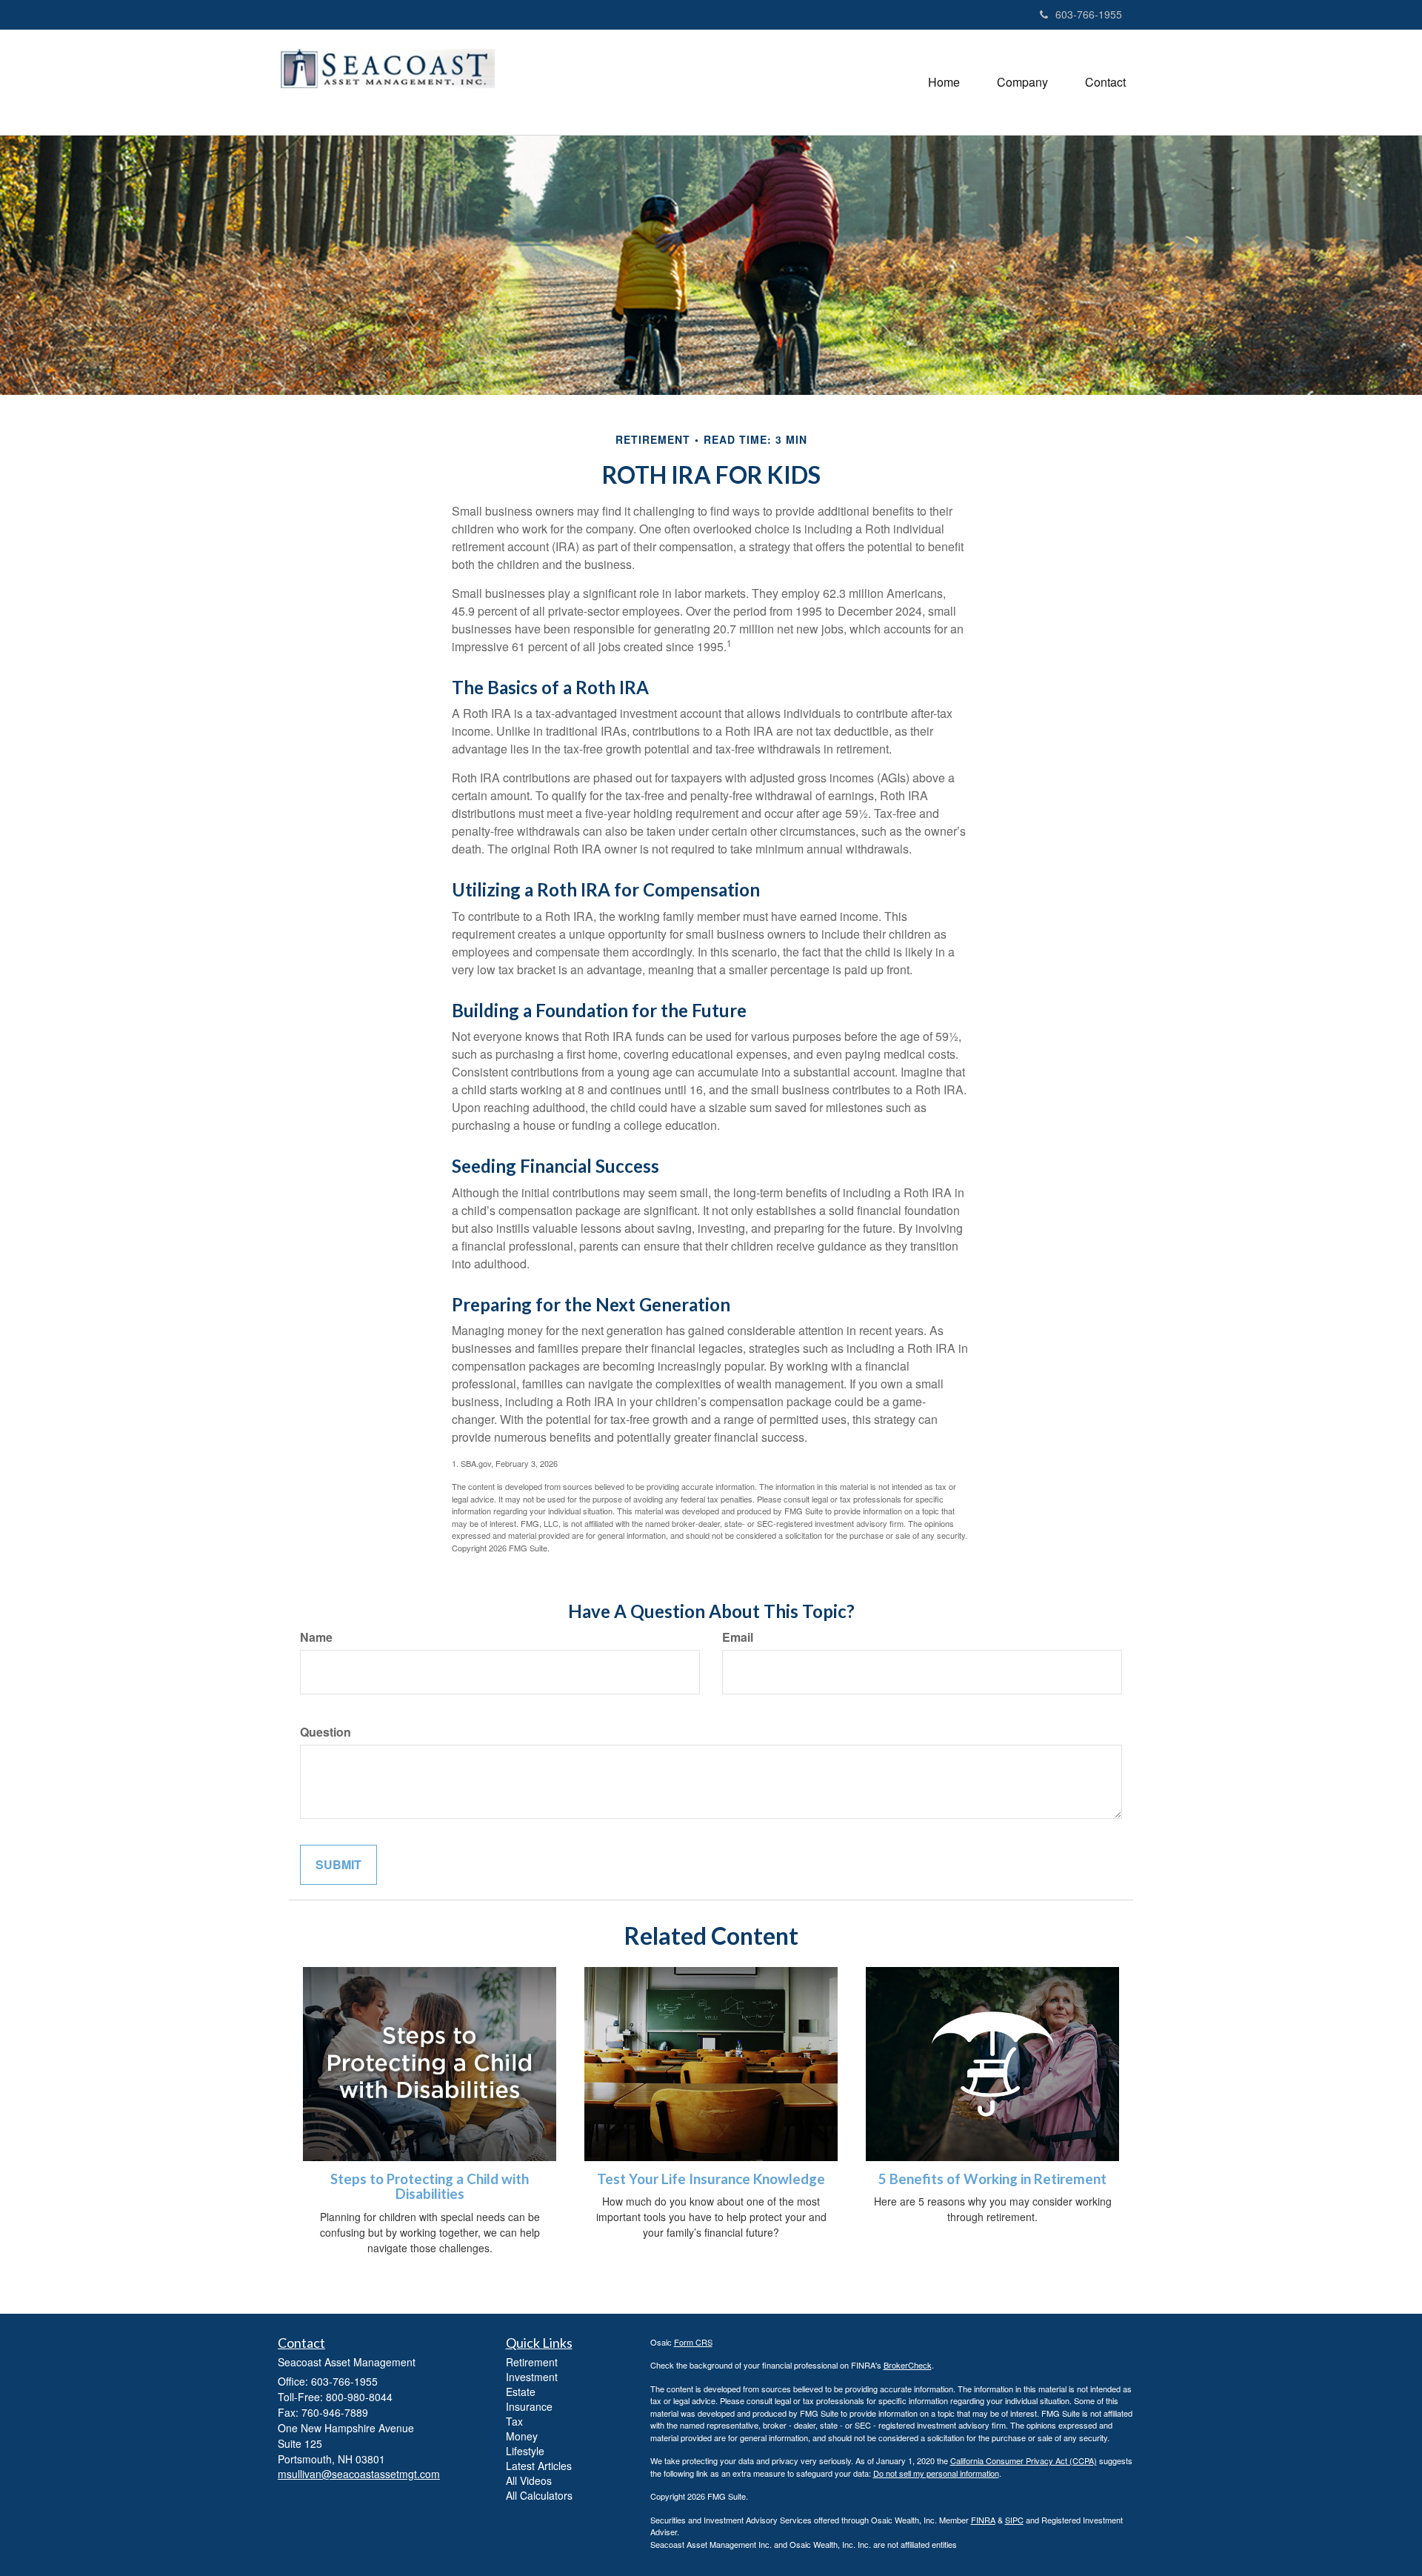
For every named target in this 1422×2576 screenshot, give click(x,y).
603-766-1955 (1089, 14)
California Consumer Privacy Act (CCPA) (1024, 2460)
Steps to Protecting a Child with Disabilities (430, 2187)
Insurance (529, 2406)
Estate (521, 2392)
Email (738, 1637)
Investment (532, 2377)
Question (326, 1732)
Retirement (532, 2362)
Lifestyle (525, 2451)
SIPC (1014, 2520)
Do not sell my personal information (936, 2473)
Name (316, 1637)
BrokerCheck (908, 2365)
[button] (1022, 82)
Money (522, 2436)
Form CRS (693, 2342)
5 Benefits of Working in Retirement (992, 2179)
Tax (514, 2421)
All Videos (529, 2480)
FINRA (983, 2520)
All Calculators (539, 2495)
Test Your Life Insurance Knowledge (711, 2179)
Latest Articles (539, 2466)
